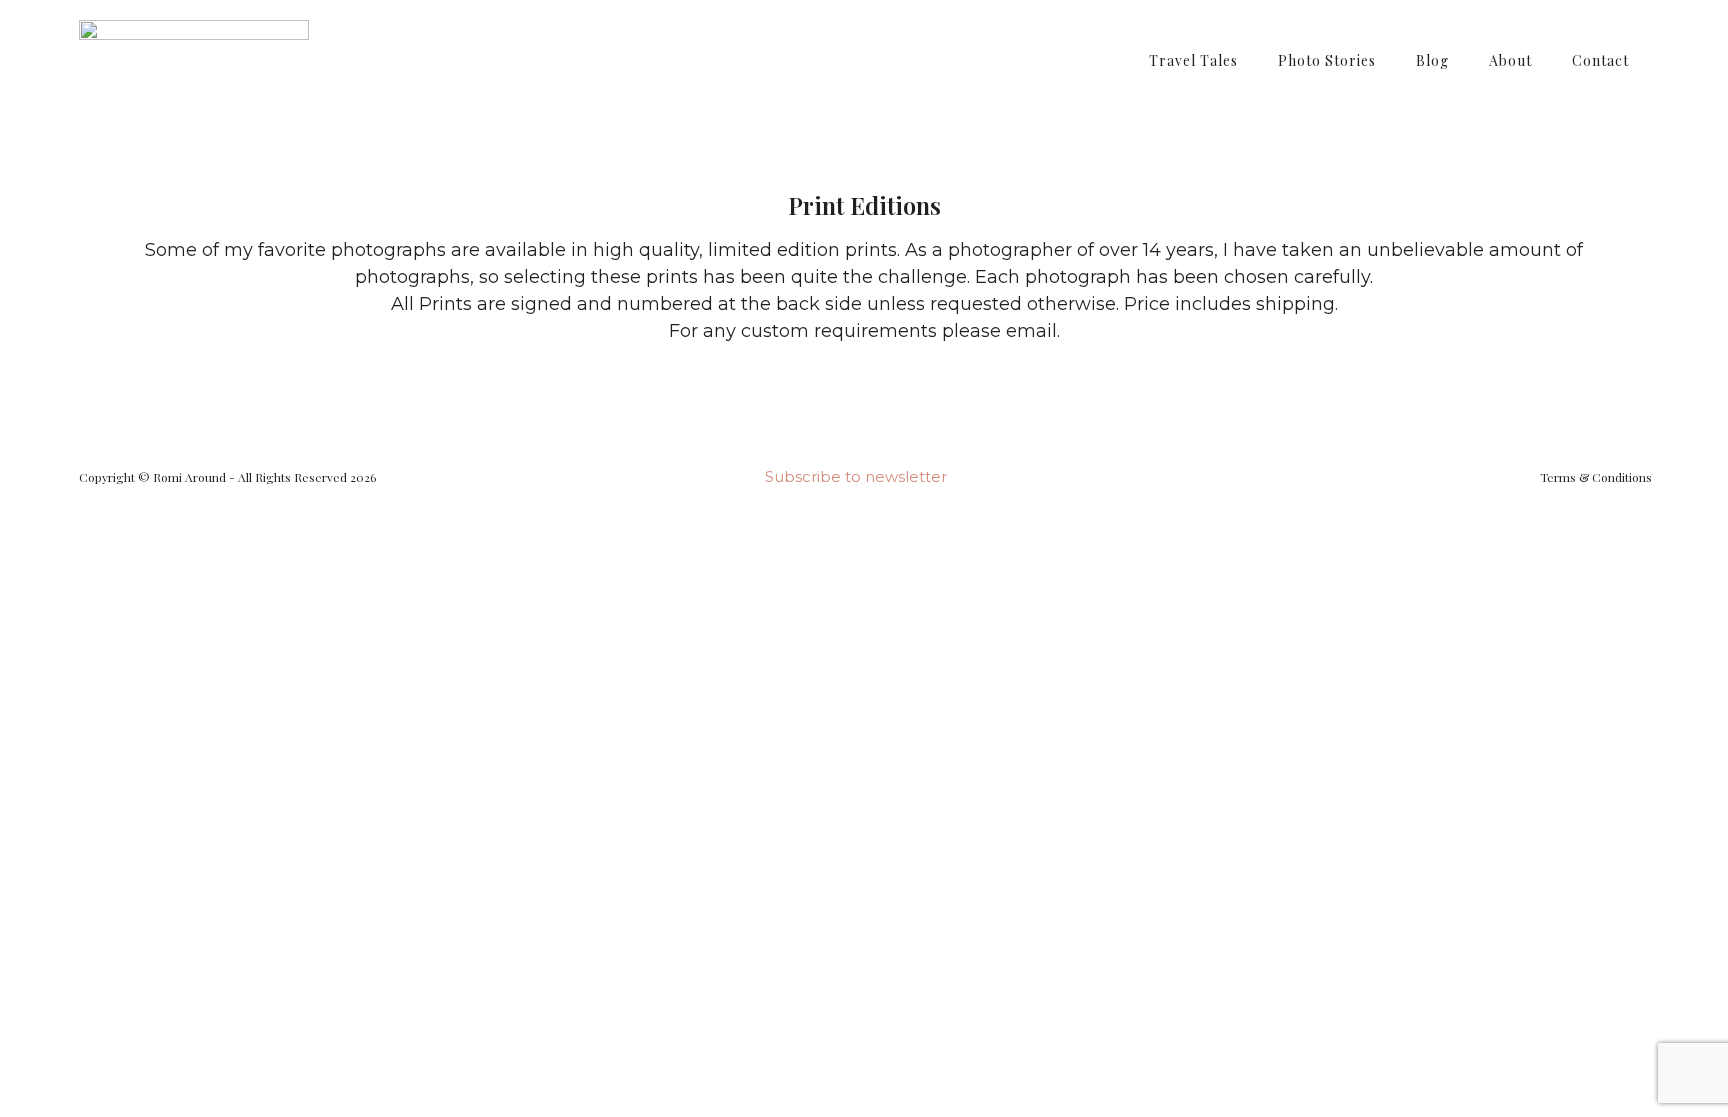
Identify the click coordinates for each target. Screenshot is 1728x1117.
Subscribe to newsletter (856, 476)
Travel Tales (1193, 60)
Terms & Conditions (1596, 477)
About (1510, 60)
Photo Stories (1327, 60)
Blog (1432, 60)
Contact (1600, 60)
